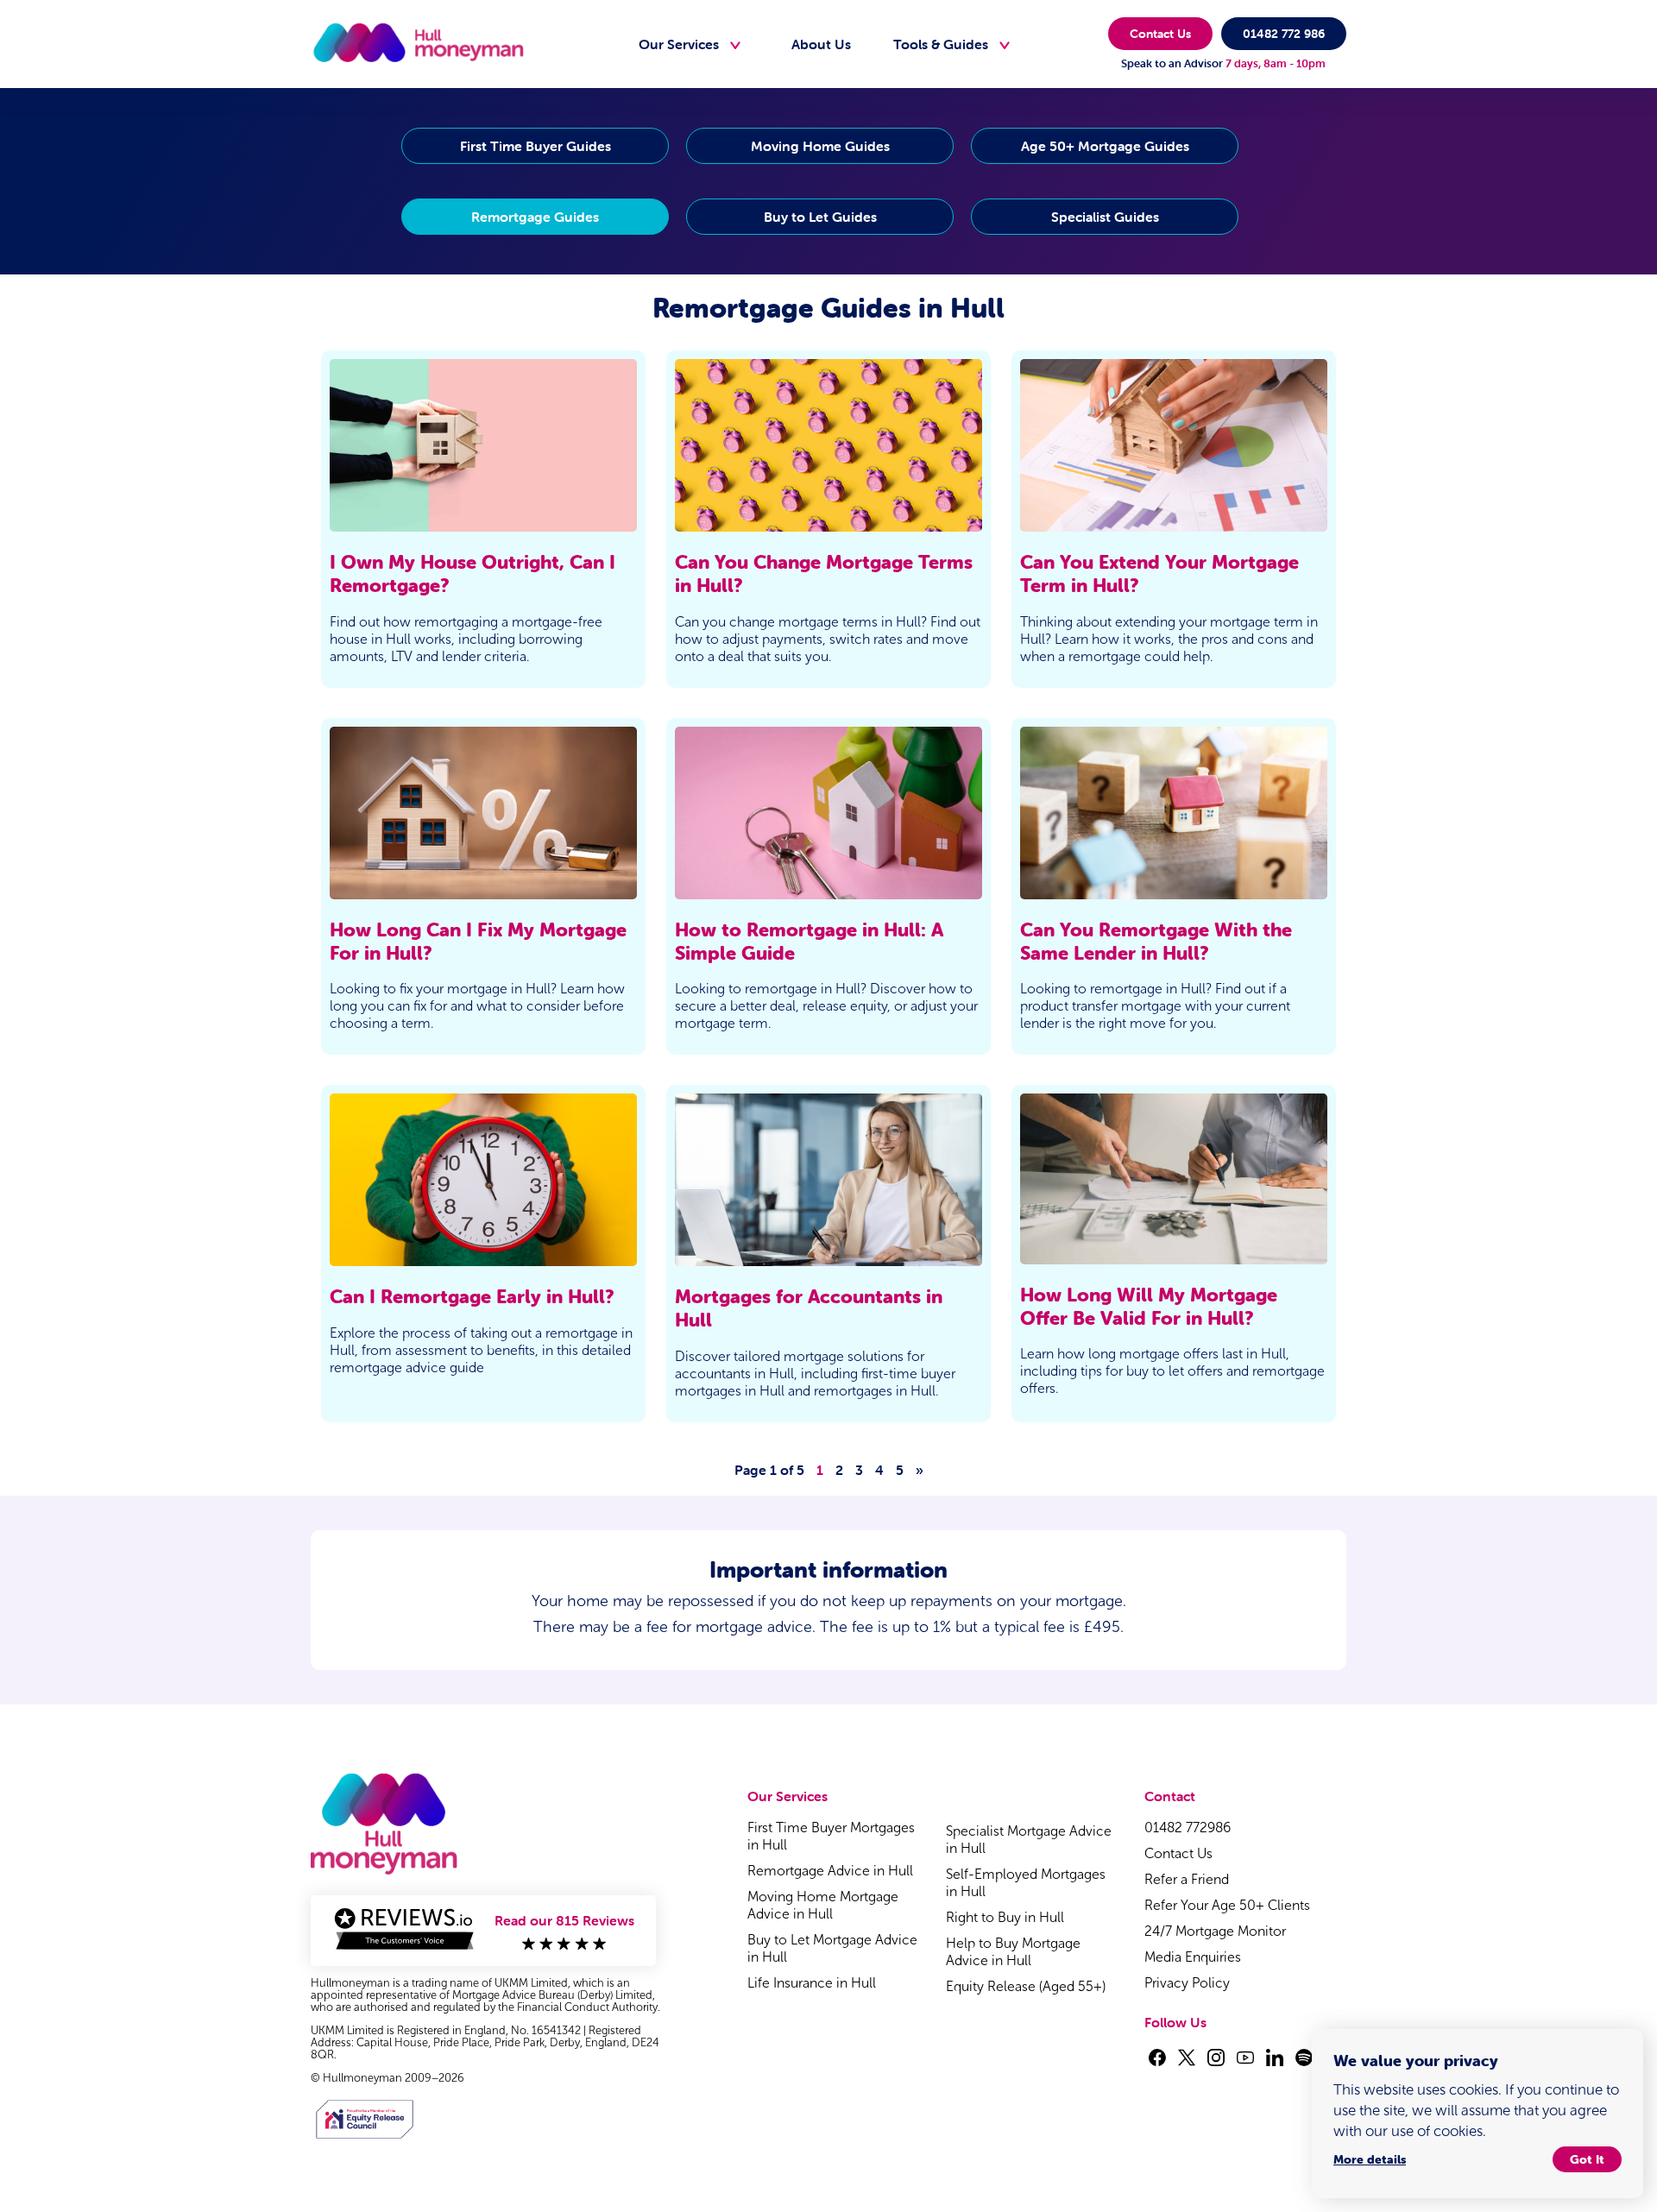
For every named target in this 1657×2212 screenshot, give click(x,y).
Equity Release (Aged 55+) (1026, 1986)
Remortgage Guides (535, 217)
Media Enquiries (1193, 1957)
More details (1370, 2159)
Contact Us (1160, 34)
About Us (821, 44)
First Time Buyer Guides (536, 146)
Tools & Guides (941, 44)
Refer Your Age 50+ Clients (1227, 1905)
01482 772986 (1188, 1828)
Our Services (679, 44)
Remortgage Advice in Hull (830, 1871)
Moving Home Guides (820, 146)
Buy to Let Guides (820, 217)
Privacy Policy (1187, 1983)
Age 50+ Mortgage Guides (1105, 146)
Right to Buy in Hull (1005, 1917)
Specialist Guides (1105, 217)
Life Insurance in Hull (812, 1983)
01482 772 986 (1284, 34)
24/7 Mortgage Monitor (1215, 1931)
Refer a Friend (1187, 1879)
